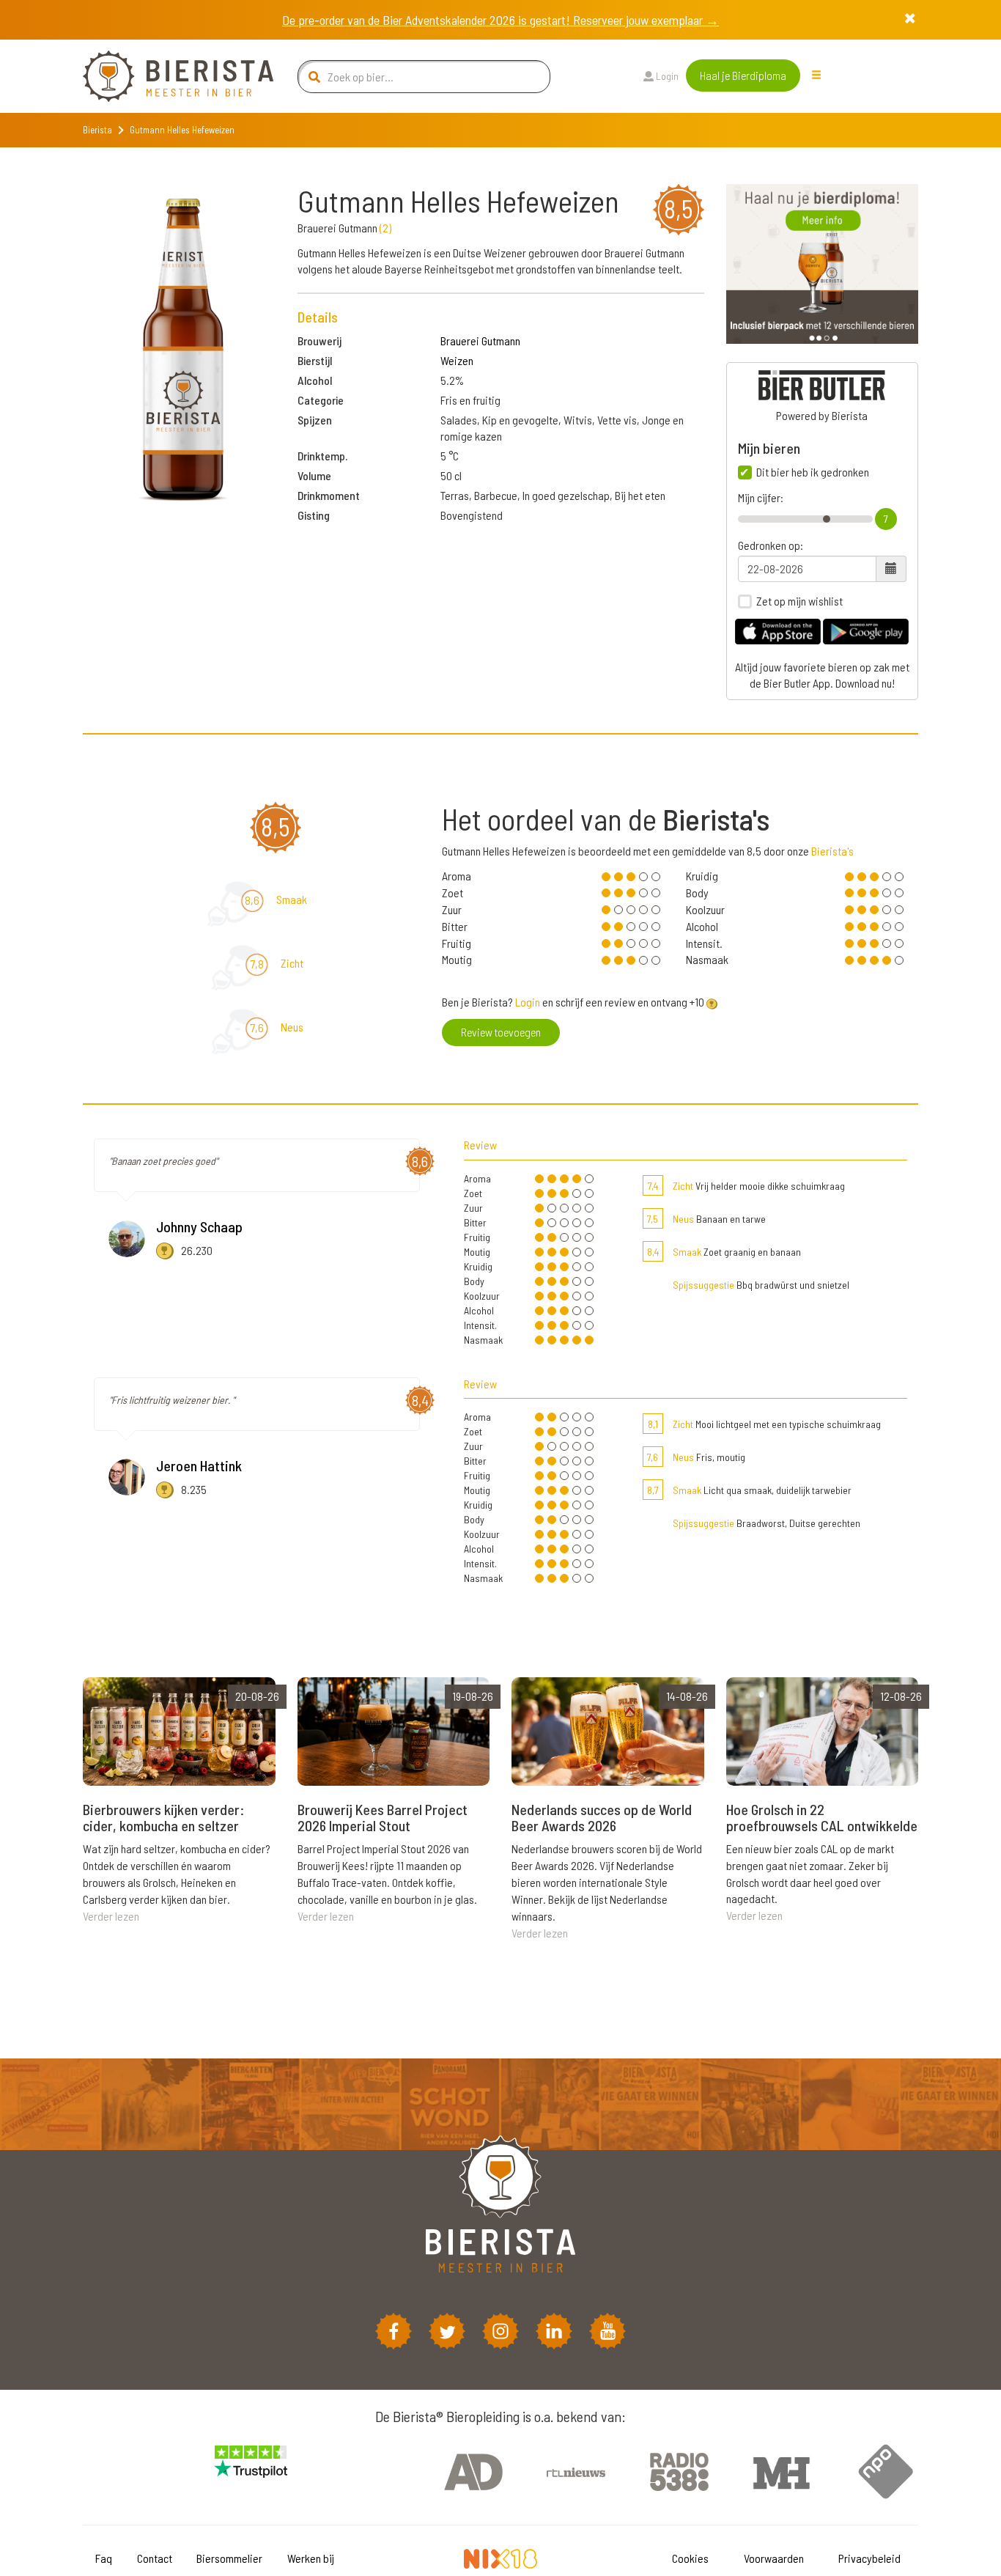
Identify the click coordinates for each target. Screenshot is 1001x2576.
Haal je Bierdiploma (743, 75)
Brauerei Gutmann (480, 341)
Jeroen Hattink (199, 1465)
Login (666, 76)
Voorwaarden (774, 2558)
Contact (155, 2558)
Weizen (457, 360)
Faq (104, 2558)
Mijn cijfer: (761, 498)
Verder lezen (111, 1916)
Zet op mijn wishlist (799, 601)
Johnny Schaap (199, 1226)
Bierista (97, 130)
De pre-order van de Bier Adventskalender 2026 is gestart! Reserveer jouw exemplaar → (500, 20)
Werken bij (311, 2558)
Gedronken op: (771, 545)
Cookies (690, 2558)
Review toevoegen (501, 1032)
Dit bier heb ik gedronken (813, 472)
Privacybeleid (869, 2558)
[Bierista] (167, 76)
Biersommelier (229, 2558)
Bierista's (832, 851)
